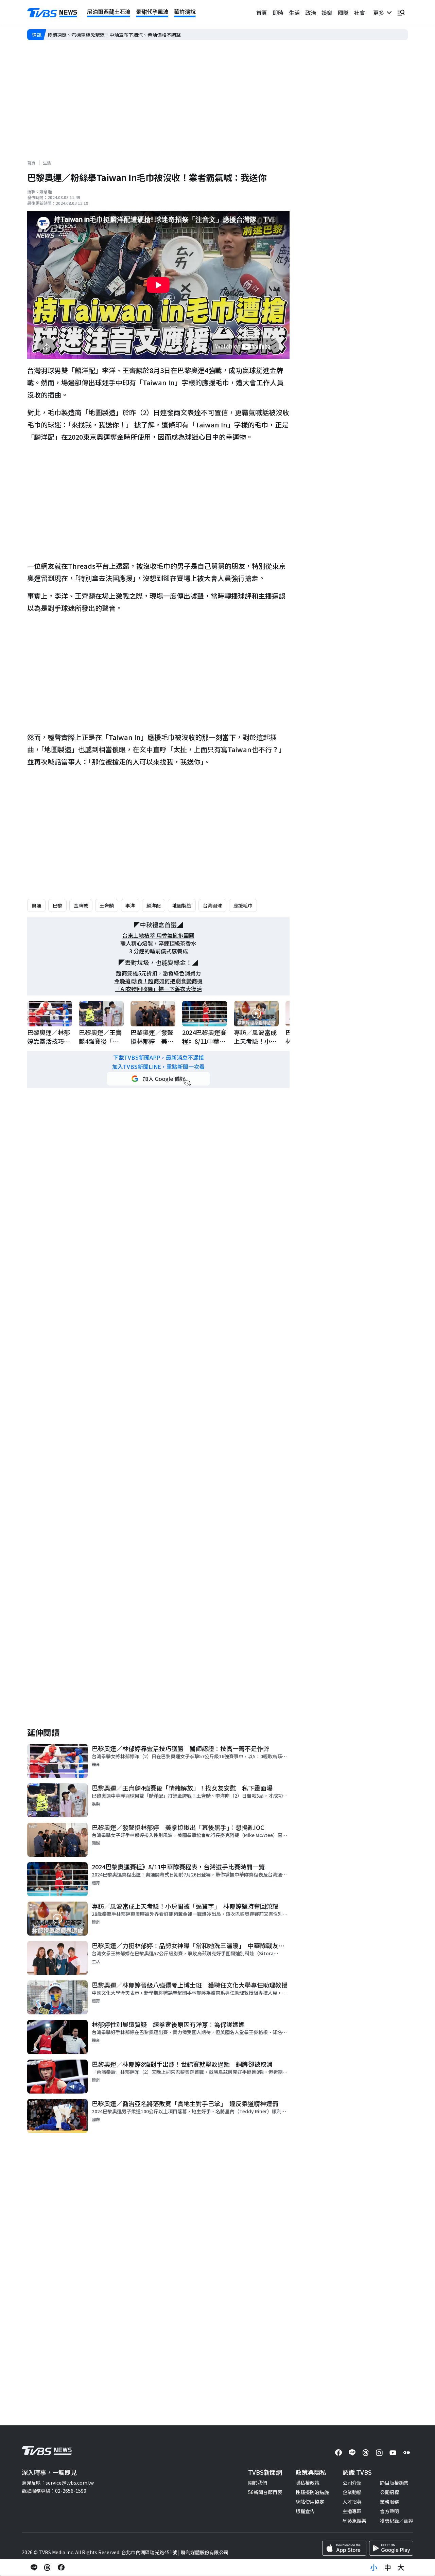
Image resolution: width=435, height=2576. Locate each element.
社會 (360, 13)
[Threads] (366, 2453)
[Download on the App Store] (344, 2548)
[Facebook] (338, 2453)
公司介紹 (352, 2483)
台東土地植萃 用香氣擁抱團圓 (158, 936)
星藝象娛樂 (354, 2521)
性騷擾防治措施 (312, 2492)
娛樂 (327, 13)
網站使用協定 (310, 2502)
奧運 (36, 905)
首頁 (262, 13)
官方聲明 (389, 2511)
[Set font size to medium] (387, 2568)
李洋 (130, 905)
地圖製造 (182, 905)
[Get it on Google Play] (391, 2548)
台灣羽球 (212, 905)
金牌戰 (81, 905)
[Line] (352, 2453)
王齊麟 (107, 905)
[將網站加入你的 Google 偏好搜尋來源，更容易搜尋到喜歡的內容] (158, 1079)
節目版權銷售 (394, 2483)
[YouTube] (393, 2453)
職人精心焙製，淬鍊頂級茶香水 (158, 943)
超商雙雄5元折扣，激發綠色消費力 (159, 973)
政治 (311, 13)
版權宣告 (305, 2511)
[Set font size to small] (374, 2568)
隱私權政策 (308, 2483)
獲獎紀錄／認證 (397, 2521)
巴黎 (57, 905)
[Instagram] (379, 2453)
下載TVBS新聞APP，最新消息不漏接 (159, 1057)
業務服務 (389, 2502)
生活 (294, 13)
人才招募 (352, 2502)
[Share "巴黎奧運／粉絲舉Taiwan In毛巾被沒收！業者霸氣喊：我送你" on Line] (34, 2568)
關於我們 (258, 2483)
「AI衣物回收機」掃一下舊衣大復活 (159, 989)
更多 (380, 13)
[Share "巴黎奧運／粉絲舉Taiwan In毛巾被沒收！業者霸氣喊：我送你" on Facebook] (61, 2568)
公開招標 (389, 2492)
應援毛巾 (243, 905)
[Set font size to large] (401, 2568)
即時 (278, 13)
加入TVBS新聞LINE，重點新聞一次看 (158, 1067)
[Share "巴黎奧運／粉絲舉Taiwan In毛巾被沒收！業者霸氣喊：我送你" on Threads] (48, 2568)
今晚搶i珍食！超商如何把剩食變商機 (158, 981)
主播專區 (352, 2511)
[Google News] (406, 2453)
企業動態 (352, 2492)
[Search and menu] (401, 13)
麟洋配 (154, 905)
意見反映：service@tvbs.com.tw (58, 2483)
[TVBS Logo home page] (52, 13)
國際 (343, 13)
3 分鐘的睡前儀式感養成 (159, 951)
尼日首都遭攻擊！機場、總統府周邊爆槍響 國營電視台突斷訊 (114, 35)
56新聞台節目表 (265, 2492)
